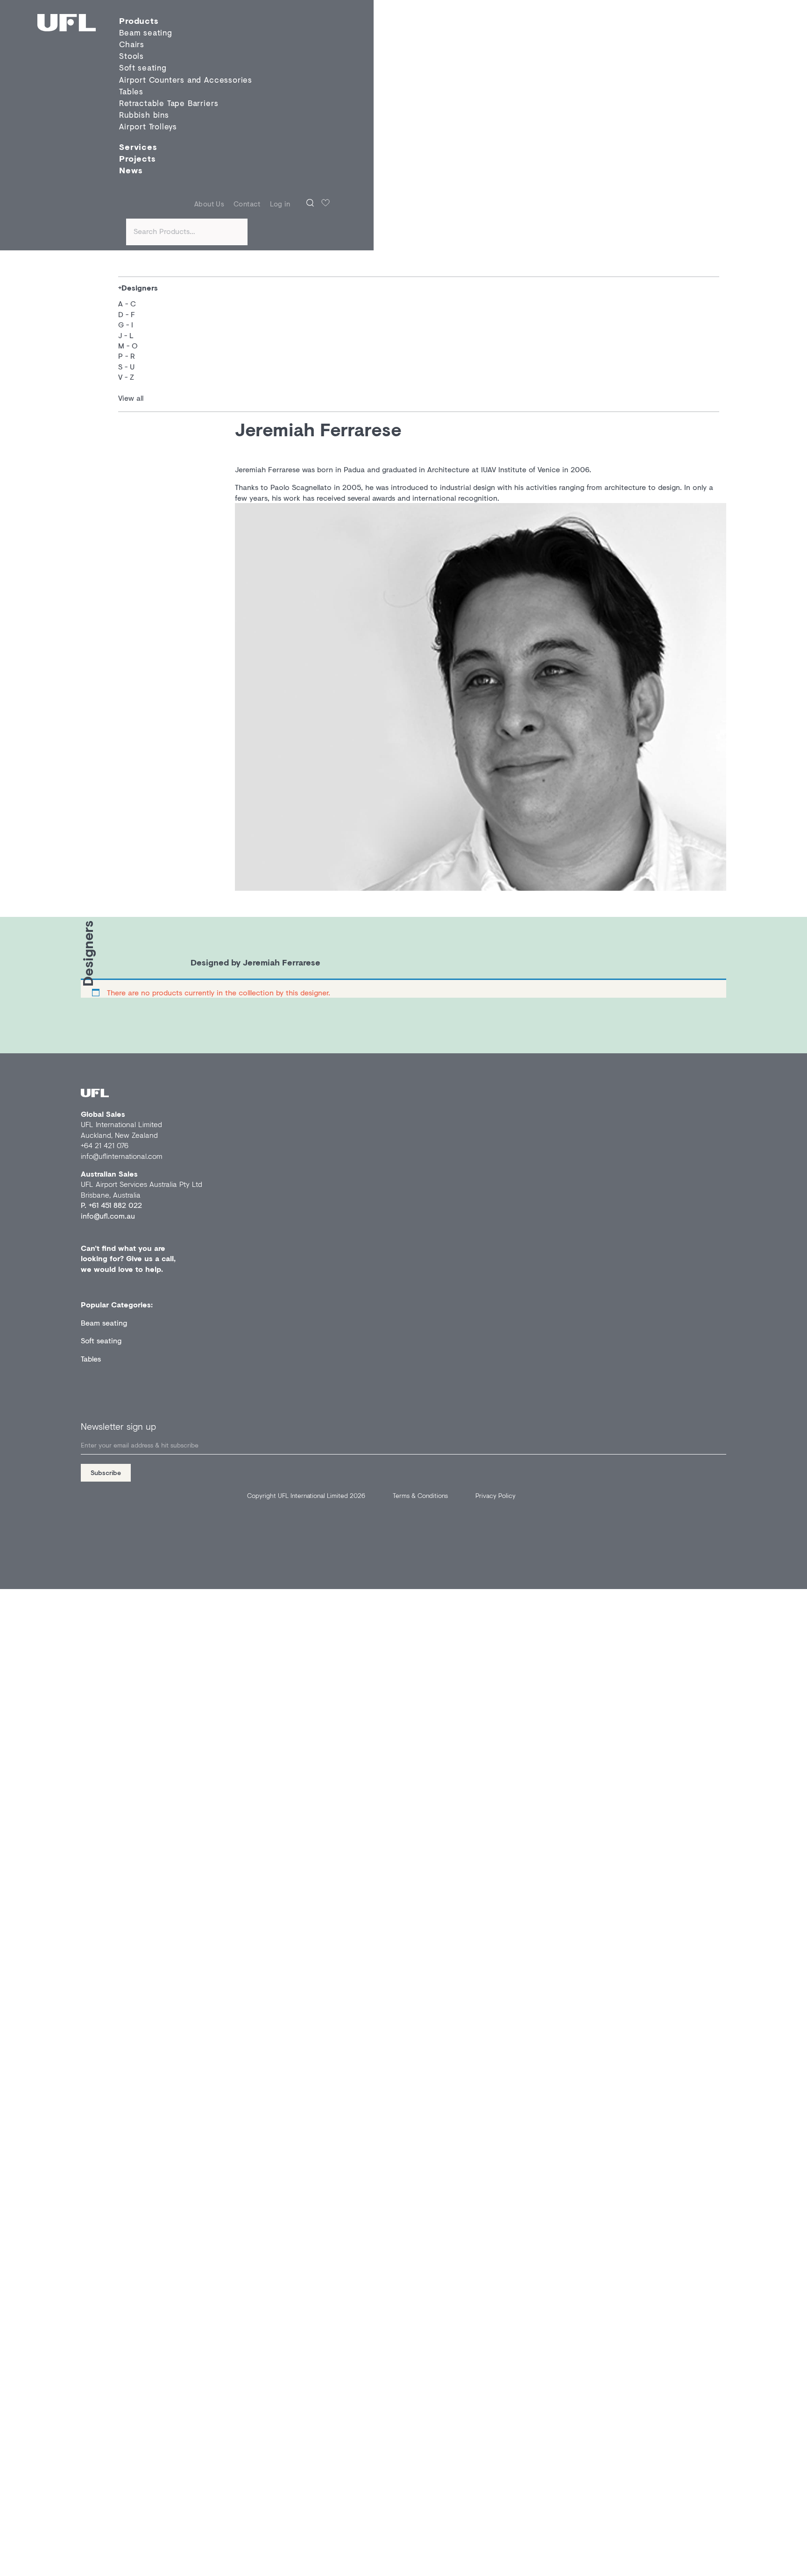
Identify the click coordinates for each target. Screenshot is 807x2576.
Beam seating (104, 1323)
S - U (126, 366)
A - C (127, 303)
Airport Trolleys (148, 127)
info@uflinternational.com (122, 1156)
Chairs (132, 44)
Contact (247, 204)
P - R (127, 356)
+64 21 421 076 (105, 1145)
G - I (126, 324)
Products (139, 21)
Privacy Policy (496, 1495)
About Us (209, 204)
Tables (131, 91)
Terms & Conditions (420, 1495)
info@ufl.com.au (108, 1216)
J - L (126, 335)
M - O (128, 345)
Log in (280, 204)
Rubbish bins (144, 115)
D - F (127, 314)
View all (131, 398)
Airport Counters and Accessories (186, 80)
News (131, 170)
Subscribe (106, 1473)
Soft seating (143, 68)
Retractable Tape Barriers (169, 103)
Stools (131, 56)
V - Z (126, 377)
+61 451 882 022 (115, 1205)
